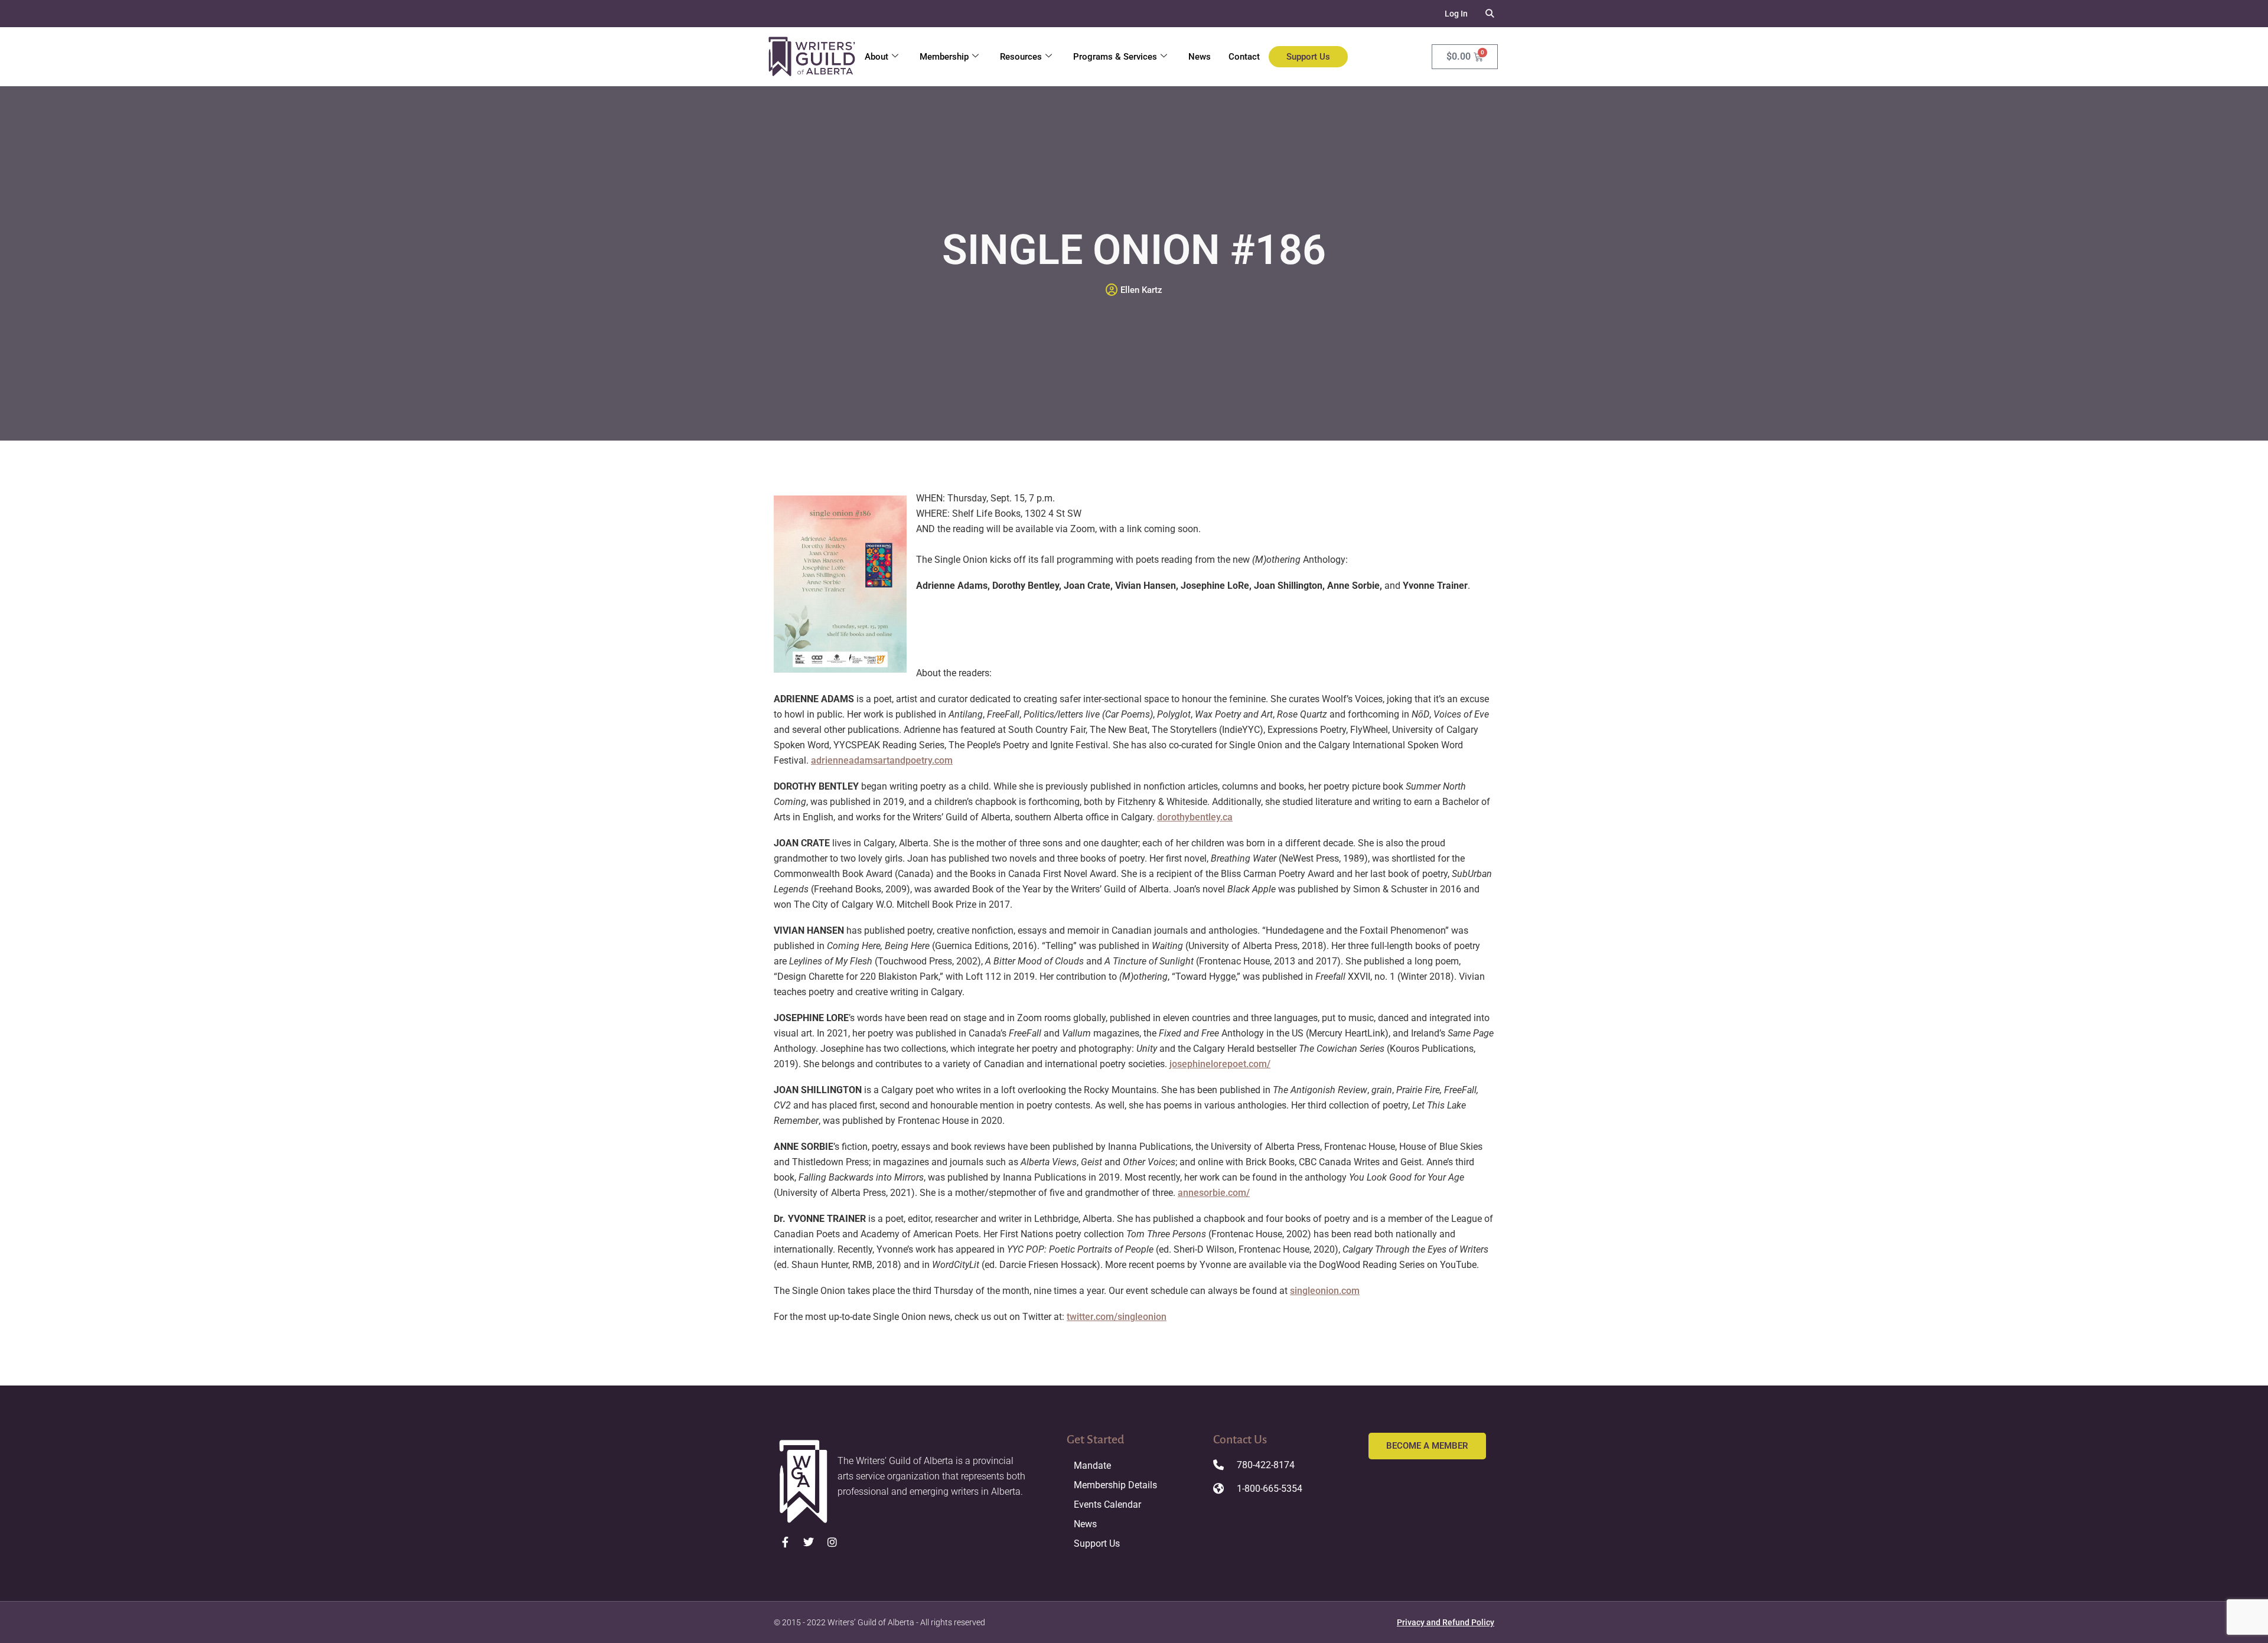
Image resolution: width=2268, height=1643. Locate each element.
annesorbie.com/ (1214, 1193)
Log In (1456, 14)
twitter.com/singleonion (1117, 1317)
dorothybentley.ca (1195, 817)
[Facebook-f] (786, 1542)
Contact (1244, 57)
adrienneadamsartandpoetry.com (882, 760)
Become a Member (1427, 1446)
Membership (944, 57)
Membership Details (1115, 1485)
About (876, 57)
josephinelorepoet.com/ (1220, 1064)
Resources (1021, 57)
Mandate (1092, 1466)
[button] (1490, 14)
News (1200, 57)
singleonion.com (1325, 1291)
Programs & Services (1115, 57)
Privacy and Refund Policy (1446, 1622)
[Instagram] (832, 1542)
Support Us (1308, 57)
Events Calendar (1107, 1505)
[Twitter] (809, 1542)
